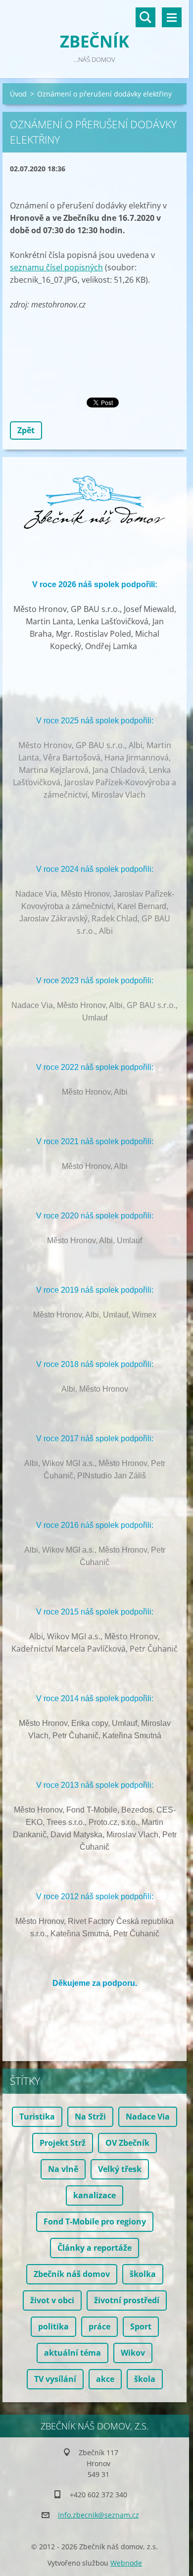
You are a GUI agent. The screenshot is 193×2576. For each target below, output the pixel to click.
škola (145, 2379)
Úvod (18, 94)
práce (99, 2326)
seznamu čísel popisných (56, 267)
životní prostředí (127, 2300)
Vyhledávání (145, 17)
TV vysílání (55, 2379)
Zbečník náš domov (72, 2274)
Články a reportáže (95, 2248)
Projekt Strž (63, 2143)
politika (53, 2326)
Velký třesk (120, 2169)
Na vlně (63, 2169)
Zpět (26, 430)
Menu (172, 17)
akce (105, 2379)
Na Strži (90, 2117)
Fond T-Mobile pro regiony (95, 2222)
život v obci (52, 2300)
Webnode (126, 2563)
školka (143, 2274)
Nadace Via (148, 2117)
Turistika (37, 2117)
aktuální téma (72, 2353)
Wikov (133, 2353)
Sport (141, 2326)
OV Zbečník (127, 2143)
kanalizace (95, 2195)
